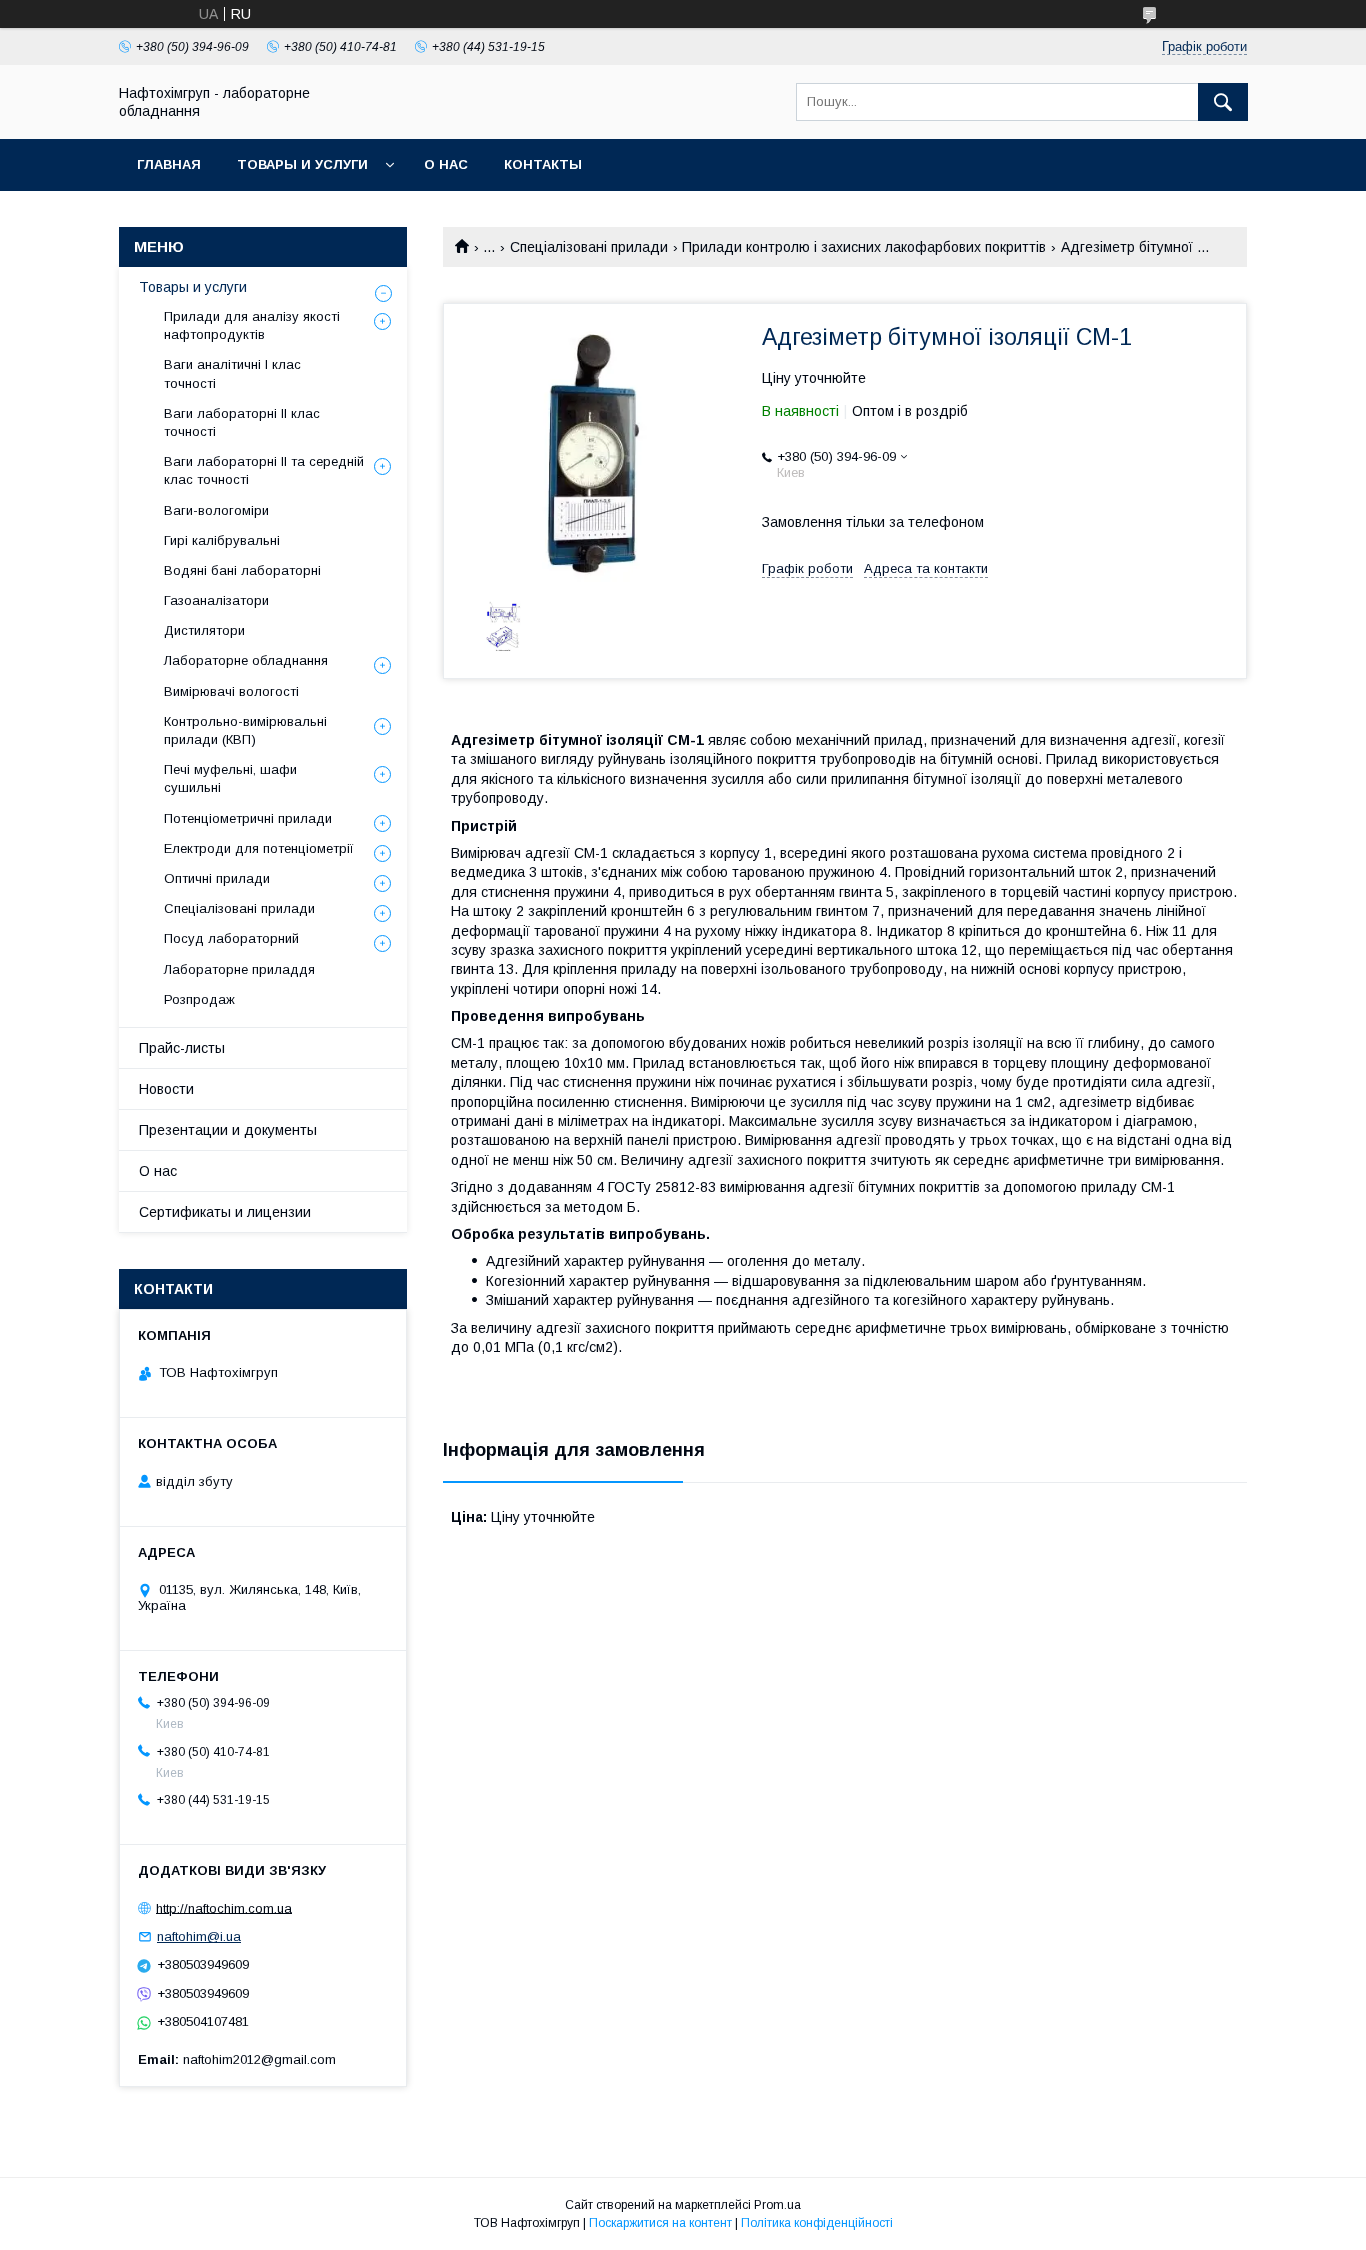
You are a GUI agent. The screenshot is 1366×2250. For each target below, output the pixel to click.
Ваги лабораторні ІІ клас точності (242, 422)
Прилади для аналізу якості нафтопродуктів (252, 325)
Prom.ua (777, 2205)
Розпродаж (199, 999)
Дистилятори (204, 630)
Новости (166, 1089)
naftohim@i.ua (199, 1936)
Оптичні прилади (217, 878)
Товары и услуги (302, 164)
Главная (169, 164)
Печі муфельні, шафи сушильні (230, 778)
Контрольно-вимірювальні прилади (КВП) (245, 730)
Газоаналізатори (216, 600)
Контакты (543, 164)
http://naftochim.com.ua (224, 1907)
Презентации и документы (228, 1130)
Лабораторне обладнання (246, 660)
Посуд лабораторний (231, 938)
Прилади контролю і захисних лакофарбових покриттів (864, 247)
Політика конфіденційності (817, 2223)
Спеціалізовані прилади (589, 247)
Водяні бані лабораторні (242, 570)
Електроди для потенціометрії (259, 848)
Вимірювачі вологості (231, 691)
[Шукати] (1223, 102)
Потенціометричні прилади (248, 818)
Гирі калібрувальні (222, 540)
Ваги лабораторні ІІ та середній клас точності (264, 470)
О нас (446, 164)
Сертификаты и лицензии (225, 1212)
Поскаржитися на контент (660, 2223)
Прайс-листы (182, 1048)
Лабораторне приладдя (239, 969)
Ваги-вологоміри (216, 510)
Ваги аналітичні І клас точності (232, 373)
